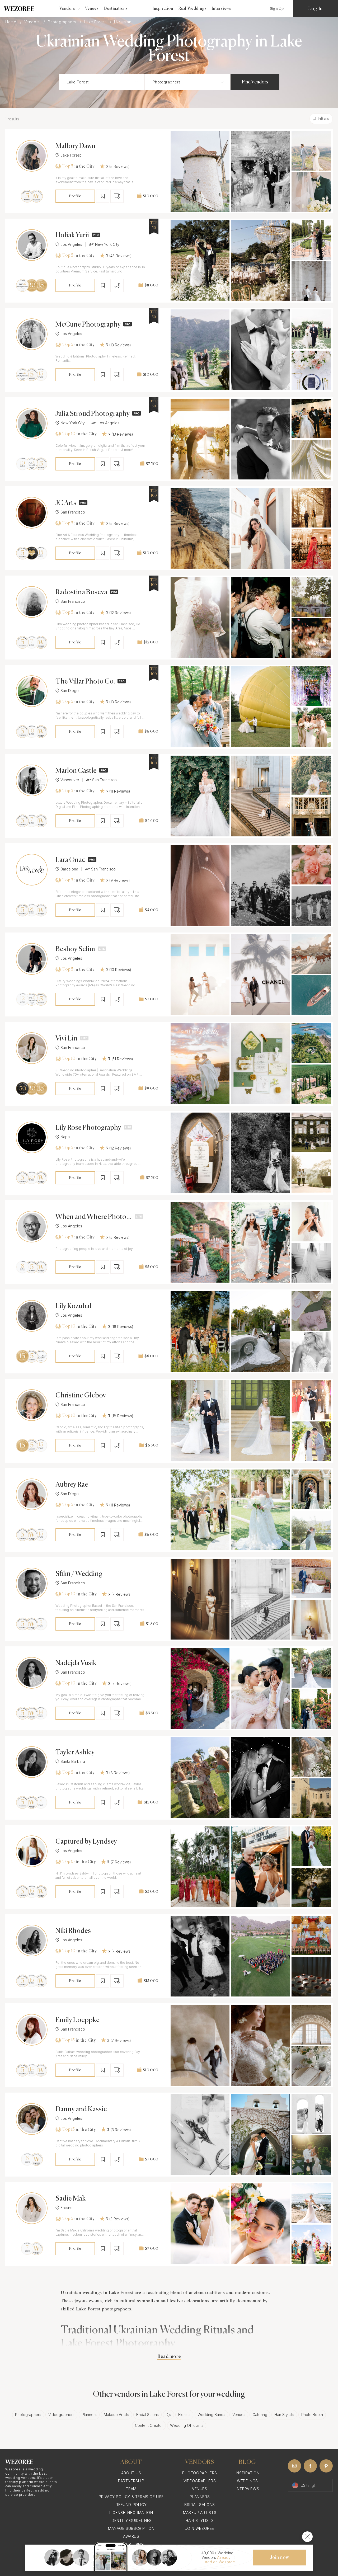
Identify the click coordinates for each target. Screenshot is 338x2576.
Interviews (221, 9)
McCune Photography (88, 325)
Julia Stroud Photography (93, 414)
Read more (169, 2357)
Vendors (33, 22)
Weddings (247, 2481)
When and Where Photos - (92, 1217)
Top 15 (68, 1862)
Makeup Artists (116, 2415)
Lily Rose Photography (88, 1128)
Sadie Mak (71, 2199)
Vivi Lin (66, 1039)
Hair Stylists (284, 2415)
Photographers (62, 22)
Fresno (67, 2208)
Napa (65, 1137)
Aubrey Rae (72, 1485)
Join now (280, 2558)
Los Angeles (71, 244)
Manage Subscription (131, 2528)
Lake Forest (96, 22)
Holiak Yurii (72, 236)
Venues (92, 9)
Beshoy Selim (75, 949)
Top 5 (68, 166)
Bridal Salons (147, 2415)
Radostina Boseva (81, 592)
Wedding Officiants (187, 2425)
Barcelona (69, 869)
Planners (89, 2415)
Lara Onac (70, 860)
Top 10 (69, 434)
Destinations (116, 9)
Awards (131, 2536)
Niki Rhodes (73, 1931)
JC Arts (66, 503)
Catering (260, 2415)
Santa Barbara (73, 1762)
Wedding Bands (211, 2415)
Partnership (131, 2481)
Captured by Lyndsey (86, 1842)
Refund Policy (131, 2505)
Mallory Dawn (76, 146)
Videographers (61, 2415)
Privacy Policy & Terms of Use (131, 2497)
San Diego (70, 691)
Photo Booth (312, 2415)
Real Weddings (193, 9)
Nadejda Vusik (76, 1663)
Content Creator (149, 2425)
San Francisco (73, 512)
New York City (107, 244)
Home (11, 22)
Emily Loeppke (78, 2020)
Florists (184, 2415)
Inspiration (163, 9)
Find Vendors (255, 82)
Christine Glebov (81, 1396)
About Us (131, 2473)
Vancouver (70, 780)
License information (131, 2513)
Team (131, 2489)
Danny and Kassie (81, 2109)
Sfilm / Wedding (79, 1574)
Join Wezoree (200, 2528)
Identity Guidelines (131, 2520)
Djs (168, 2415)
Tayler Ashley (75, 1753)
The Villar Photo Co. (85, 682)
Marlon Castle (76, 771)
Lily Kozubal (73, 1306)
